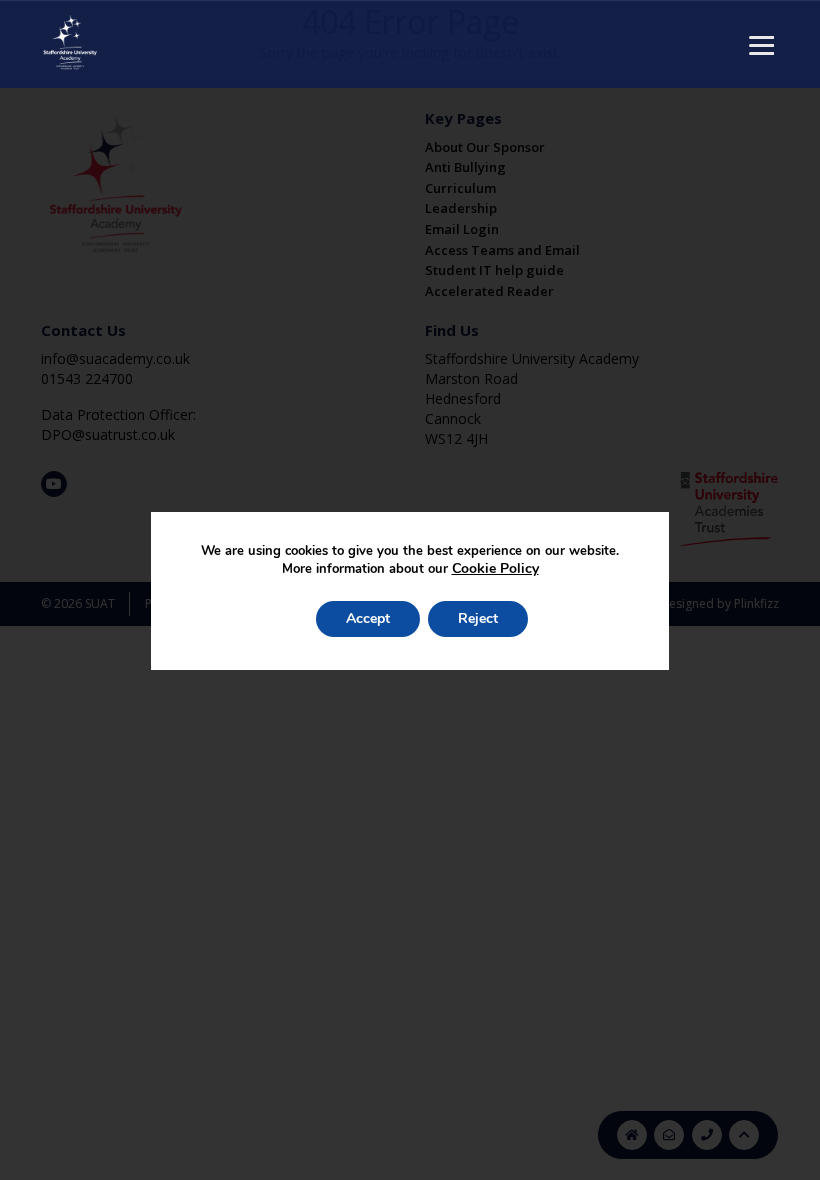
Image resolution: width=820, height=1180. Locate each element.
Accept (368, 618)
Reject (478, 618)
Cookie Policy (495, 568)
